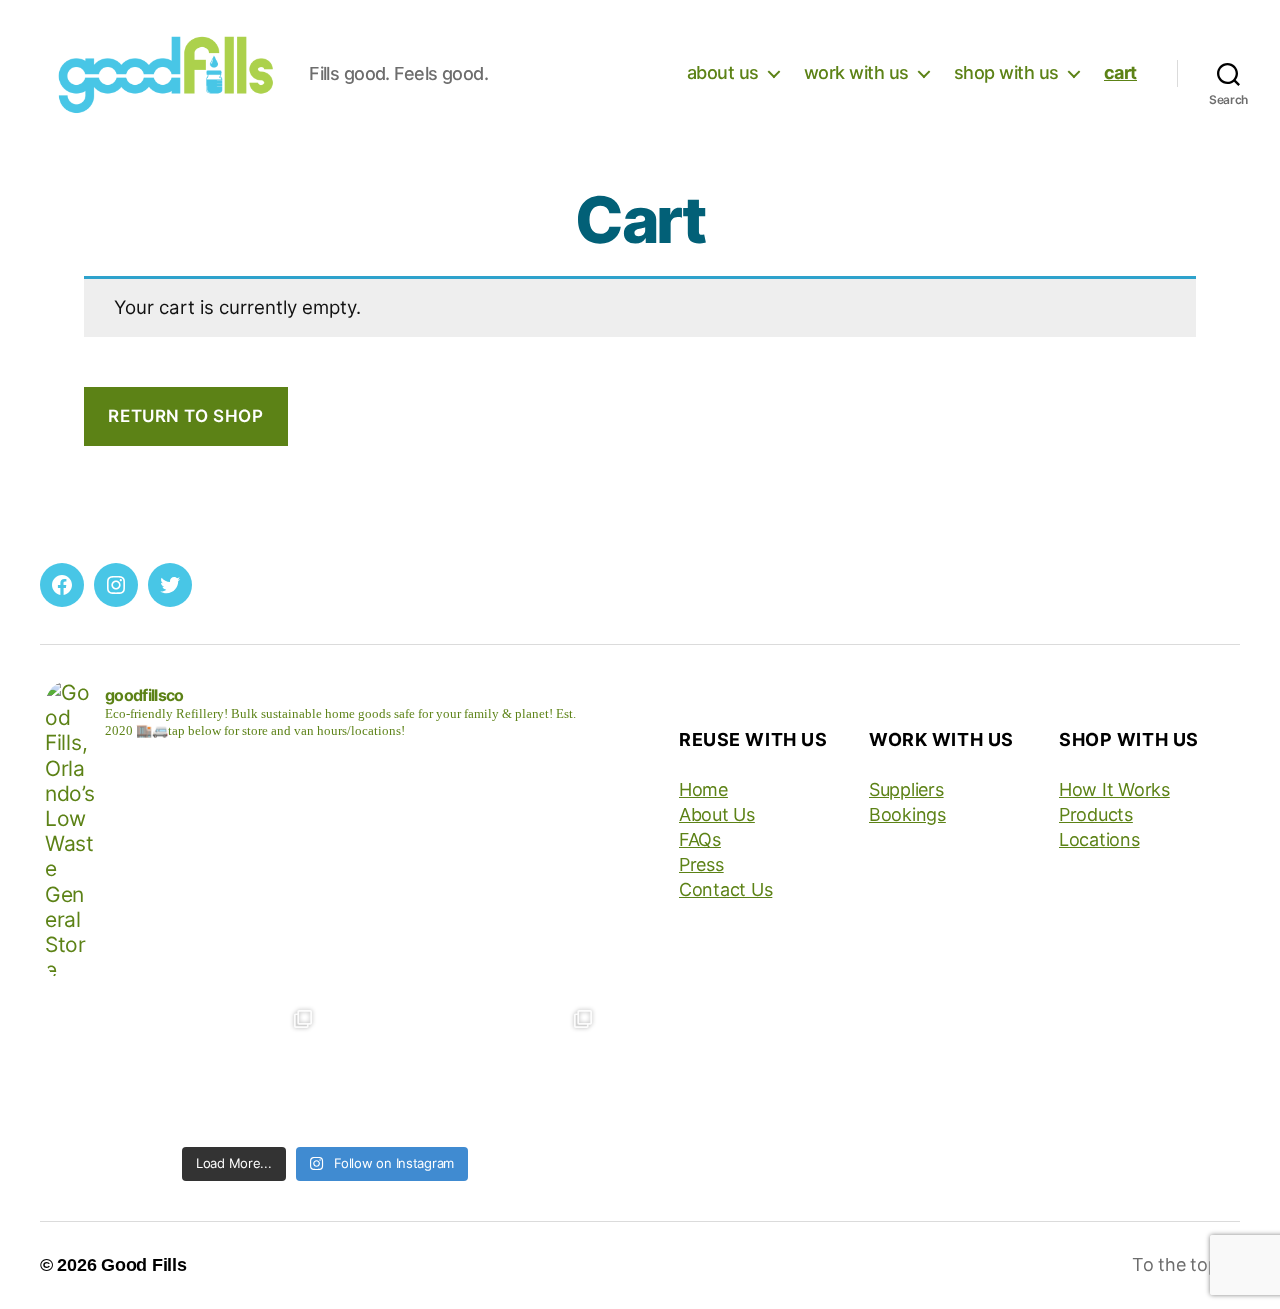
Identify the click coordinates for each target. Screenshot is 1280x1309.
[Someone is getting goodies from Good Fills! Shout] (535, 1067)
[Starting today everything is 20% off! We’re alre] (395, 1067)
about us (723, 72)
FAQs (700, 839)
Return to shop (185, 416)
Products (1096, 814)
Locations (1099, 839)
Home (703, 789)
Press (701, 864)
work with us (856, 72)
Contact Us (725, 889)
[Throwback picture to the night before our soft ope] (115, 1067)
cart (1120, 72)
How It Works (1114, 789)
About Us (717, 814)
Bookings (907, 814)
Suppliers (906, 789)
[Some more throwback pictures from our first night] (255, 1067)
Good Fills (143, 1265)
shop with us (1006, 72)
